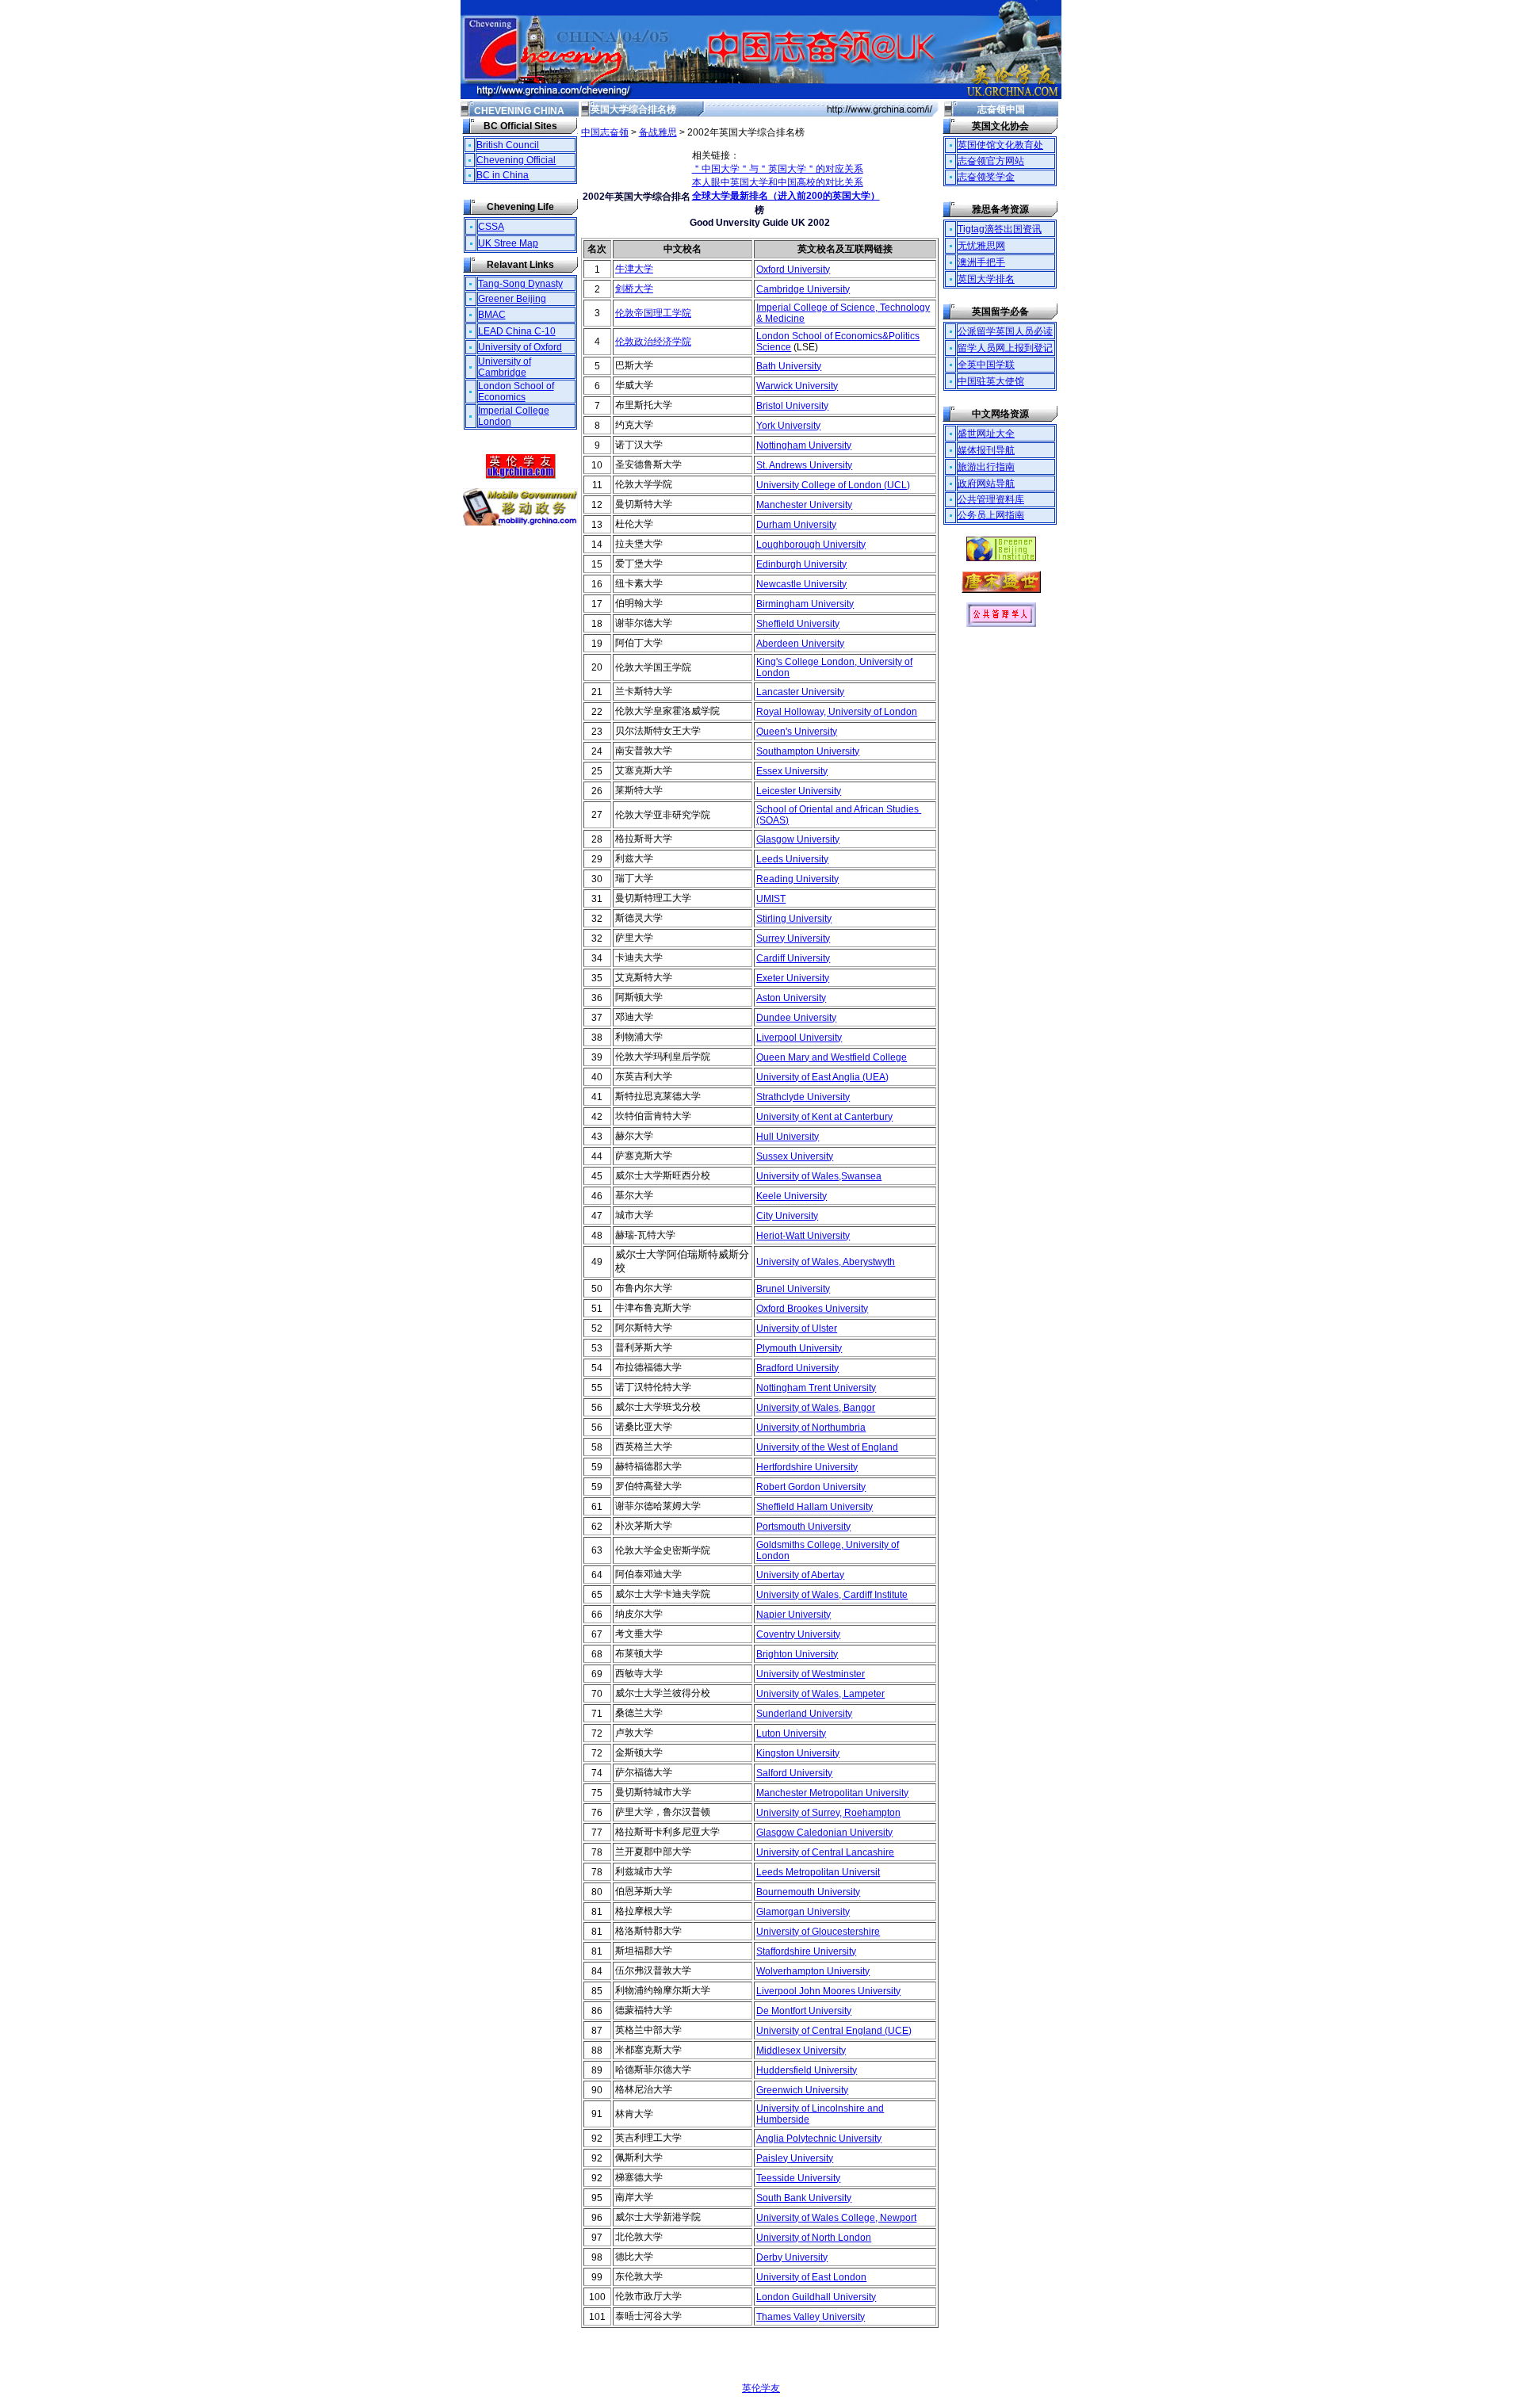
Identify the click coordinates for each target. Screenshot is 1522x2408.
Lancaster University (800, 692)
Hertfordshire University (807, 1467)
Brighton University (797, 1654)
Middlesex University (801, 2051)
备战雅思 (658, 132)
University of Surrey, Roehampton (828, 1813)
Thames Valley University (811, 2317)
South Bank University (804, 2198)
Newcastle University (801, 584)
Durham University (796, 525)
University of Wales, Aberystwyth (826, 1262)
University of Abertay (800, 1575)
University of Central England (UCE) (834, 2031)
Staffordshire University (806, 1951)
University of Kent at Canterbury (824, 1117)
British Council (508, 145)
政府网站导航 (986, 484)
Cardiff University (793, 958)
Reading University (797, 879)
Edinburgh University (801, 564)
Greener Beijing (512, 299)
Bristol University (792, 406)
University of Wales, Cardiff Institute (832, 1595)
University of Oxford (520, 347)
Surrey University (793, 938)
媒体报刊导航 (986, 450)
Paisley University (795, 2158)
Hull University (788, 1137)
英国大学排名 (986, 279)
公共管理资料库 (991, 499)
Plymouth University (799, 1348)
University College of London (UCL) (833, 485)
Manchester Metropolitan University (832, 1793)
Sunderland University (804, 1714)
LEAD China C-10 (517, 331)
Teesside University (798, 2178)
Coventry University (798, 1634)
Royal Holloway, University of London (837, 712)
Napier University (794, 1615)
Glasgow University (798, 839)
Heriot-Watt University (803, 1236)
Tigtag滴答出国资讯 (1000, 229)
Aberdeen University (800, 644)
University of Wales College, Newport (836, 2218)
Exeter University (793, 978)
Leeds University (792, 859)
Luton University (791, 1733)
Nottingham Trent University (816, 1388)
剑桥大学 (634, 289)
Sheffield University (798, 624)
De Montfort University (804, 2011)
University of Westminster (811, 1674)
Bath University (789, 366)
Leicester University (799, 791)
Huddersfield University (807, 2070)
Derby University (792, 2257)
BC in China (503, 175)
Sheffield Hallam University (815, 1507)
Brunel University (793, 1289)
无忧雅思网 (981, 246)
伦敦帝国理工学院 (653, 313)
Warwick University (797, 386)
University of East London (811, 2277)
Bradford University (797, 1368)
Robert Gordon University (811, 1487)
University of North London (814, 2238)
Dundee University (796, 1018)
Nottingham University (804, 445)
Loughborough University (811, 545)
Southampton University (808, 751)
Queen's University (797, 732)
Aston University (791, 998)
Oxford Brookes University (812, 1309)
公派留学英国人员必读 (1005, 331)
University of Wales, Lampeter (820, 1694)
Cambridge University (803, 289)
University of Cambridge (505, 367)
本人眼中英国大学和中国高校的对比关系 (778, 182)
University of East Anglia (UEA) (822, 1077)
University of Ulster (797, 1328)
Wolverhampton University (813, 1971)
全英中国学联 (986, 365)
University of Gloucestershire (818, 1932)
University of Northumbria (811, 1428)
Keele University (792, 1196)
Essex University (792, 771)
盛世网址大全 (986, 434)
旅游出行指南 (986, 467)
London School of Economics (516, 392)
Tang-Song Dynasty (520, 284)
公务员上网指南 (991, 515)
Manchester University (804, 505)
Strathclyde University (803, 1097)
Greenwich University (802, 2090)
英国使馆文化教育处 (1000, 145)
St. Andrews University (804, 465)
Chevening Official (516, 160)
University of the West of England (827, 1447)
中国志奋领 (605, 132)
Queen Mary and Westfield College (832, 1057)
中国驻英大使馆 (991, 381)
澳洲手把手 (981, 262)
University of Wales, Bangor (816, 1408)
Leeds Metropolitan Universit (818, 1872)
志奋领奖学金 (986, 177)
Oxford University (793, 269)
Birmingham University (805, 604)
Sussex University (795, 1156)
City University (787, 1216)
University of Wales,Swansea (819, 1176)
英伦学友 (761, 2388)
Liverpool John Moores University (828, 1991)
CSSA (491, 227)
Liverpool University (799, 1038)
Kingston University (798, 1753)
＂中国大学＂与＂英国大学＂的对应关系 (778, 169)
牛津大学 (634, 269)
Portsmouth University (803, 1527)
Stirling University (794, 919)
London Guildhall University (816, 2297)
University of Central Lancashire (825, 1852)
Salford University (794, 1773)
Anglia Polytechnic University (819, 2139)
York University (788, 426)
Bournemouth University (808, 1892)
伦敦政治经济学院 (653, 342)
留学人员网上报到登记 (1005, 348)
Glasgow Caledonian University (824, 1833)
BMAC (492, 315)
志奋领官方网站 (991, 161)
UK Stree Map (508, 243)
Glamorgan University (803, 1912)
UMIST (771, 899)
